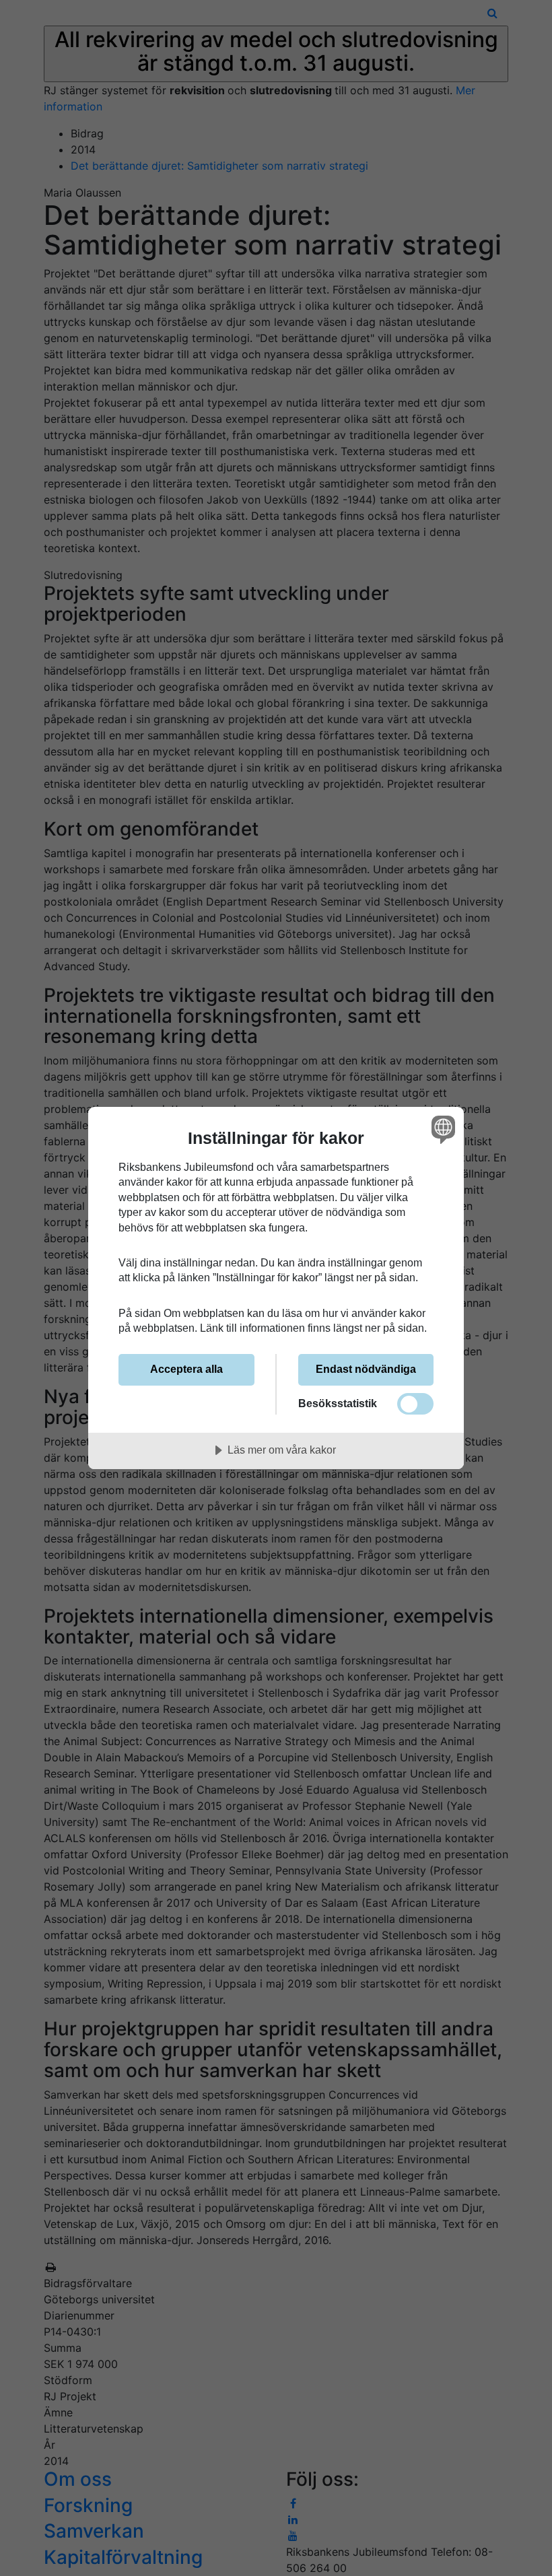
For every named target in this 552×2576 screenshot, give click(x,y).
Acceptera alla (186, 1369)
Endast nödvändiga (366, 1369)
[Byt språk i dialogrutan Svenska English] (442, 1130)
